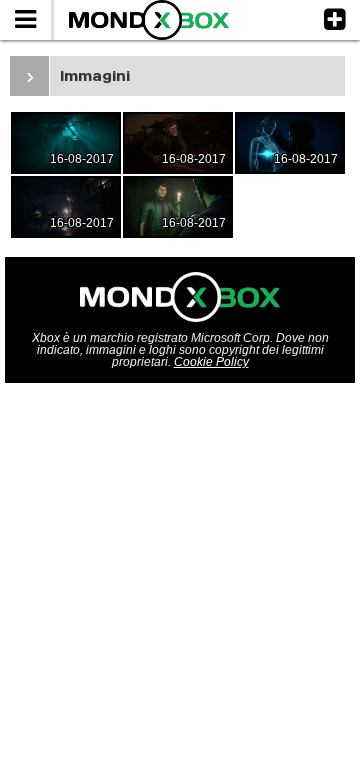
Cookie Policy (211, 362)
